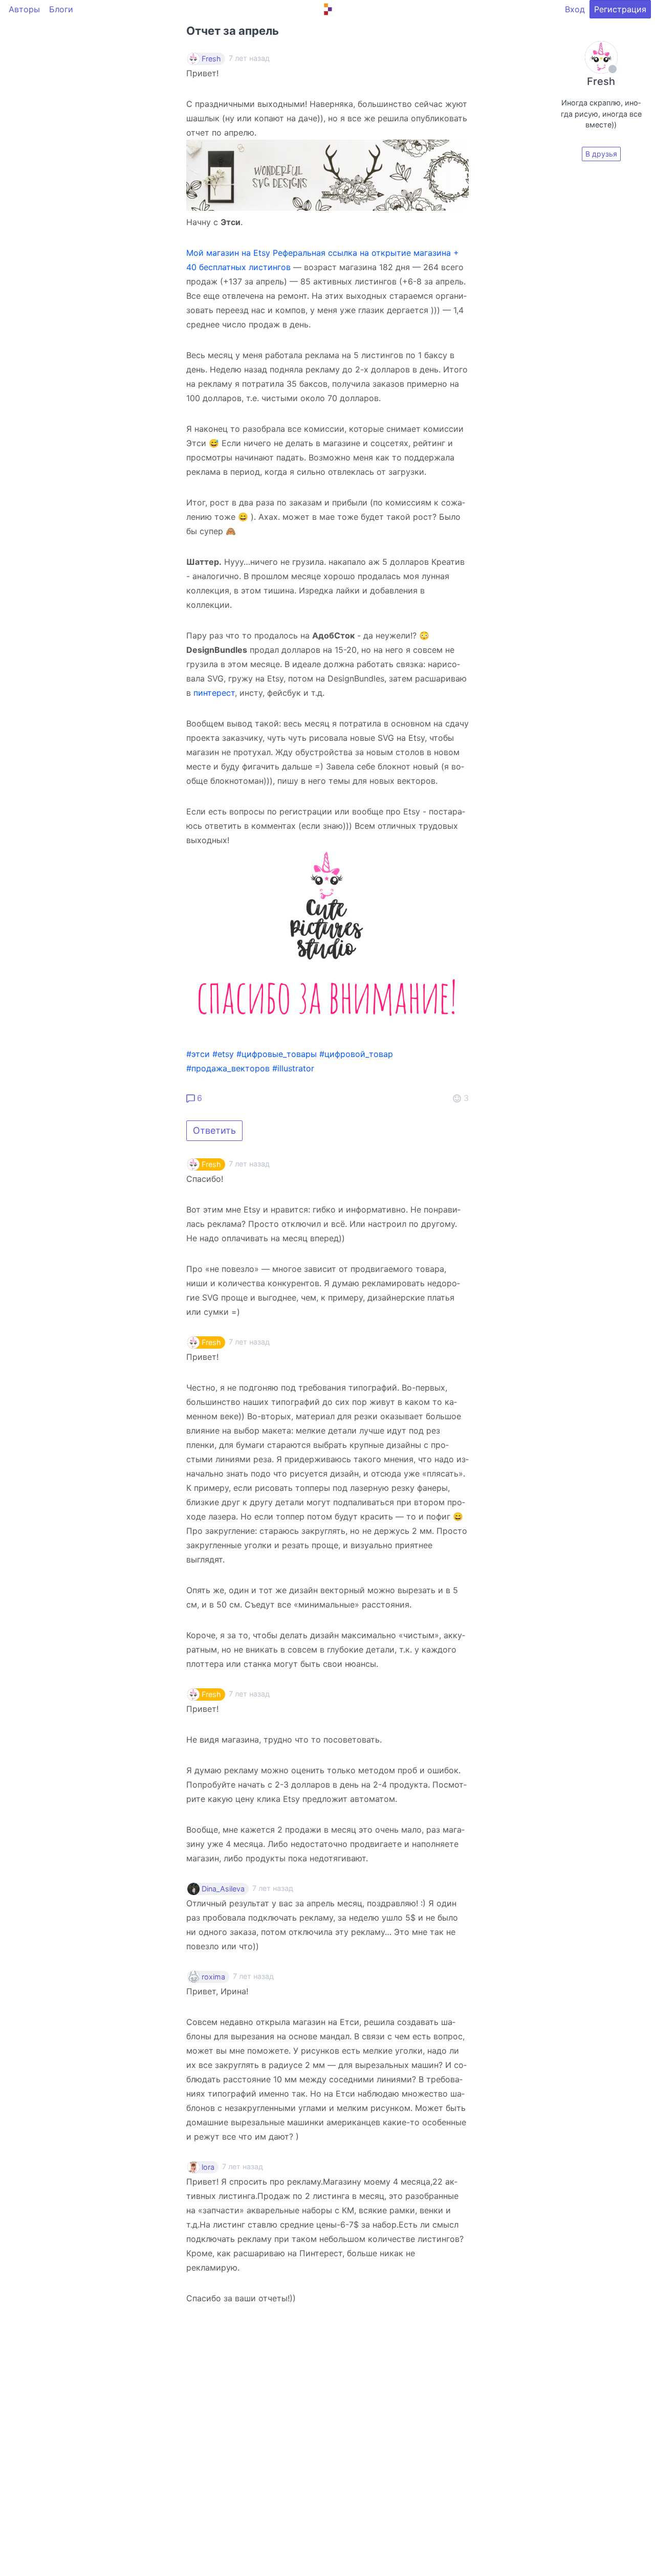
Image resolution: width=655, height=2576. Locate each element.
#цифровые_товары (277, 1054)
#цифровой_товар (356, 1054)
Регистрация (620, 9)
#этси (198, 1054)
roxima (213, 1977)
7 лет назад (249, 1164)
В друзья (601, 154)
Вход (575, 9)
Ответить (214, 1130)
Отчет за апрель (233, 31)
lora (208, 2167)
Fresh (211, 59)
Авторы (24, 9)
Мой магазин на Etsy (228, 253)
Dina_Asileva (223, 1889)
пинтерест (214, 693)
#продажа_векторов (228, 1068)
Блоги (61, 9)
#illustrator (293, 1068)
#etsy (223, 1054)
